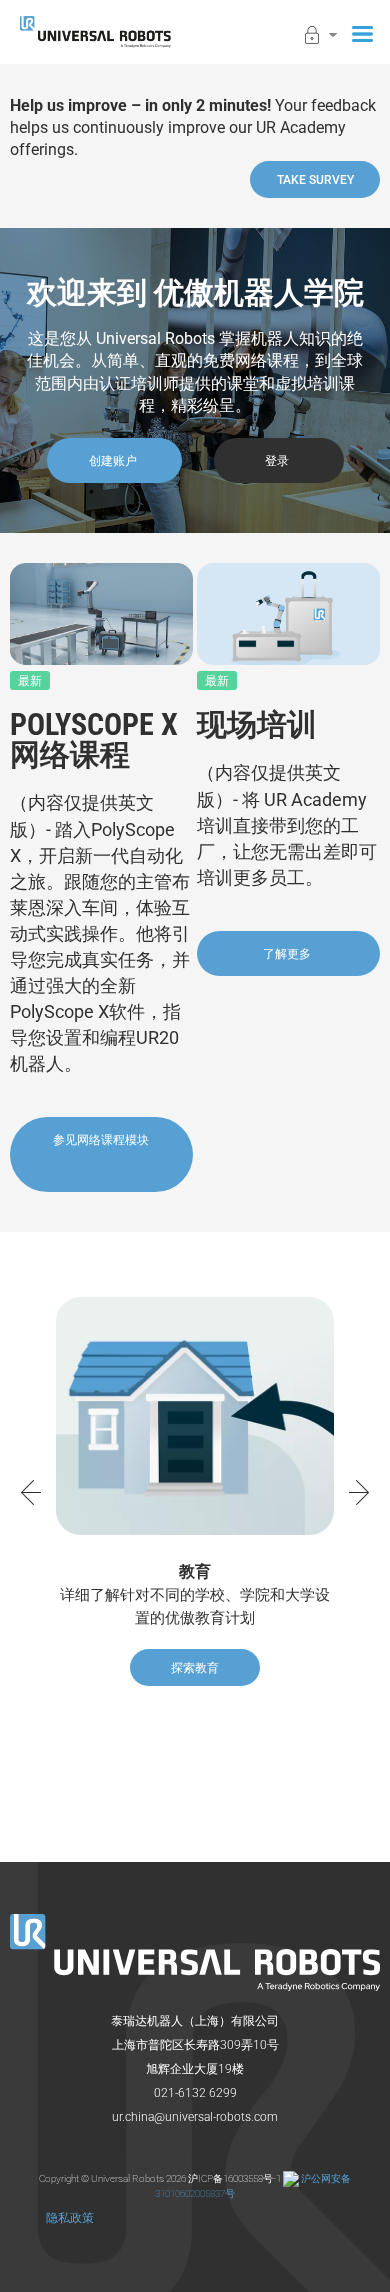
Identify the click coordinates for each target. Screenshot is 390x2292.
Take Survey (315, 180)
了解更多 (288, 954)
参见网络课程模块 (101, 1140)
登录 (278, 461)
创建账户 (114, 461)
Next (364, 1492)
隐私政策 (70, 2218)
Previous (26, 1492)
